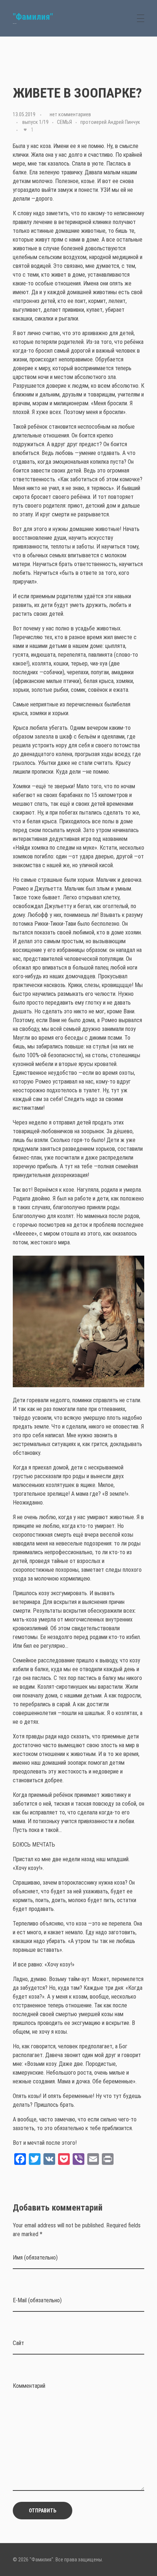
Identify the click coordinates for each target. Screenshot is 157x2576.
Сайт (18, 2343)
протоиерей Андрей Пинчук (110, 122)
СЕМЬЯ (64, 122)
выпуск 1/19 (35, 122)
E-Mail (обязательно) (37, 2300)
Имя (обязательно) (35, 2258)
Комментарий (29, 2386)
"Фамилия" (33, 17)
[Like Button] (25, 130)
